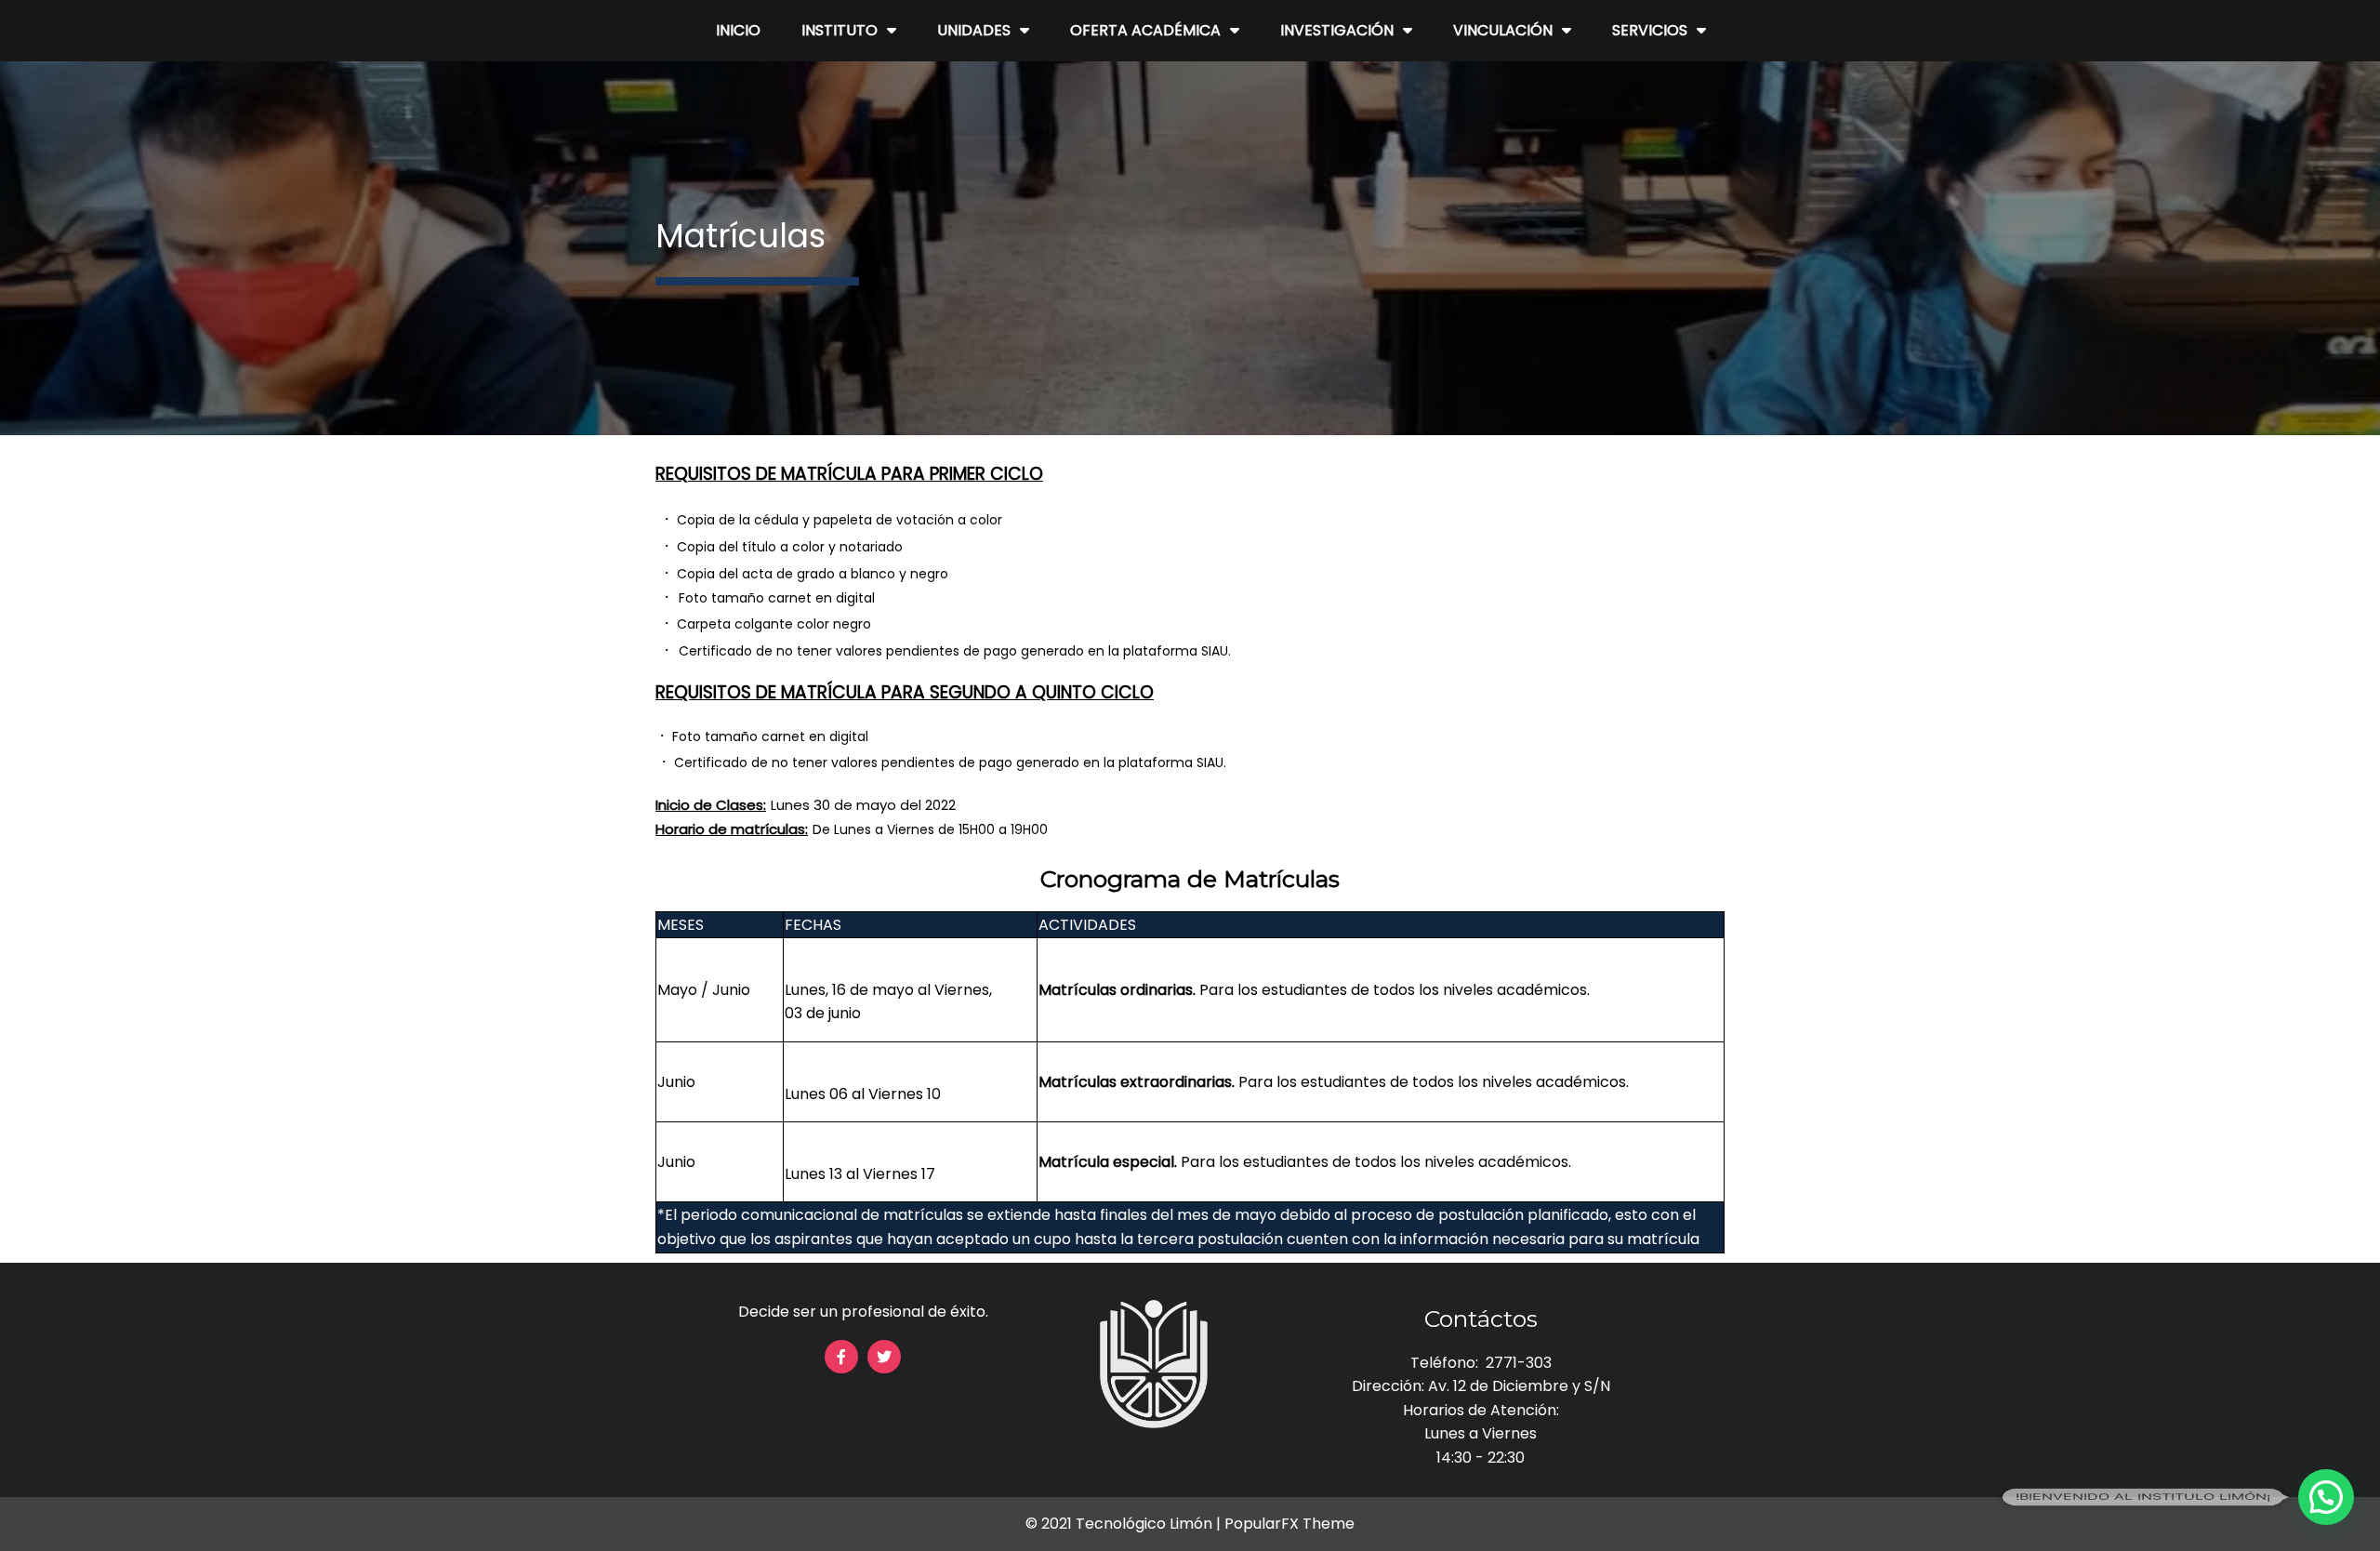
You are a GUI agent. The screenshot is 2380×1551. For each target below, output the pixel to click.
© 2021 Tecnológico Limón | (1125, 1524)
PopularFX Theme (1289, 1524)
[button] (2326, 1497)
